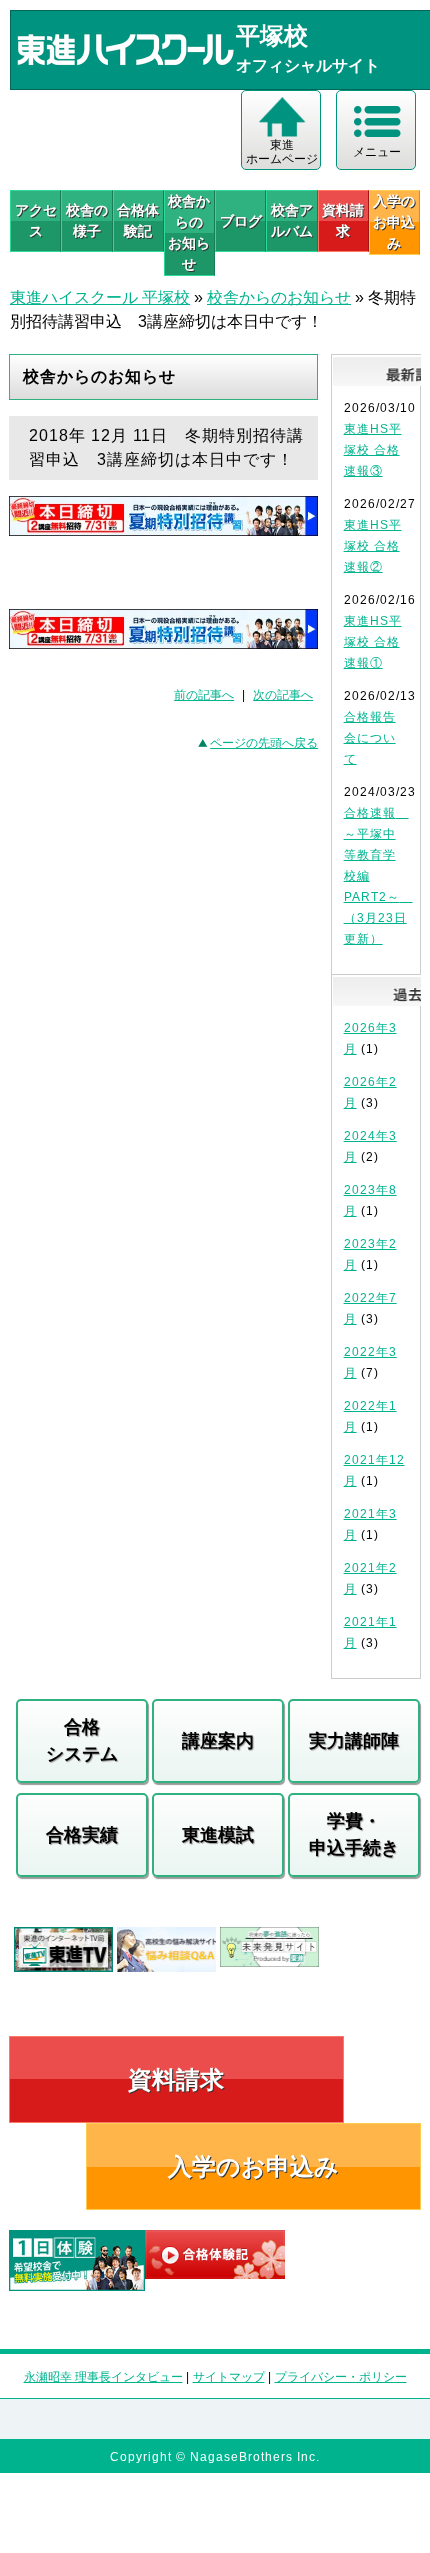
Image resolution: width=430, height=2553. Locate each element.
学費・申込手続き (354, 1834)
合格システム (82, 1740)
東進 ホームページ (282, 152)
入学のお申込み (253, 2166)
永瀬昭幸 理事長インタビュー (103, 2377)
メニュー (377, 152)
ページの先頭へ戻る (264, 743)
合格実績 (82, 1835)
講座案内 (218, 1741)
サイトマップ (229, 2377)
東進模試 (218, 1835)
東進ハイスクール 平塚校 (100, 297)
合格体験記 (138, 220)
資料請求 (343, 220)
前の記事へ (204, 695)
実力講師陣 (354, 1741)
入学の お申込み (394, 222)
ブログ (241, 221)
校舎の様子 (87, 220)
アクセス (36, 220)
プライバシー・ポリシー (341, 2377)
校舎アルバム (292, 220)
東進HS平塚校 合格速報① (373, 642)
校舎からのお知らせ (189, 232)
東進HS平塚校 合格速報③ (373, 450)
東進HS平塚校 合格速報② (373, 546)
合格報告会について (370, 738)
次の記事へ (283, 695)
